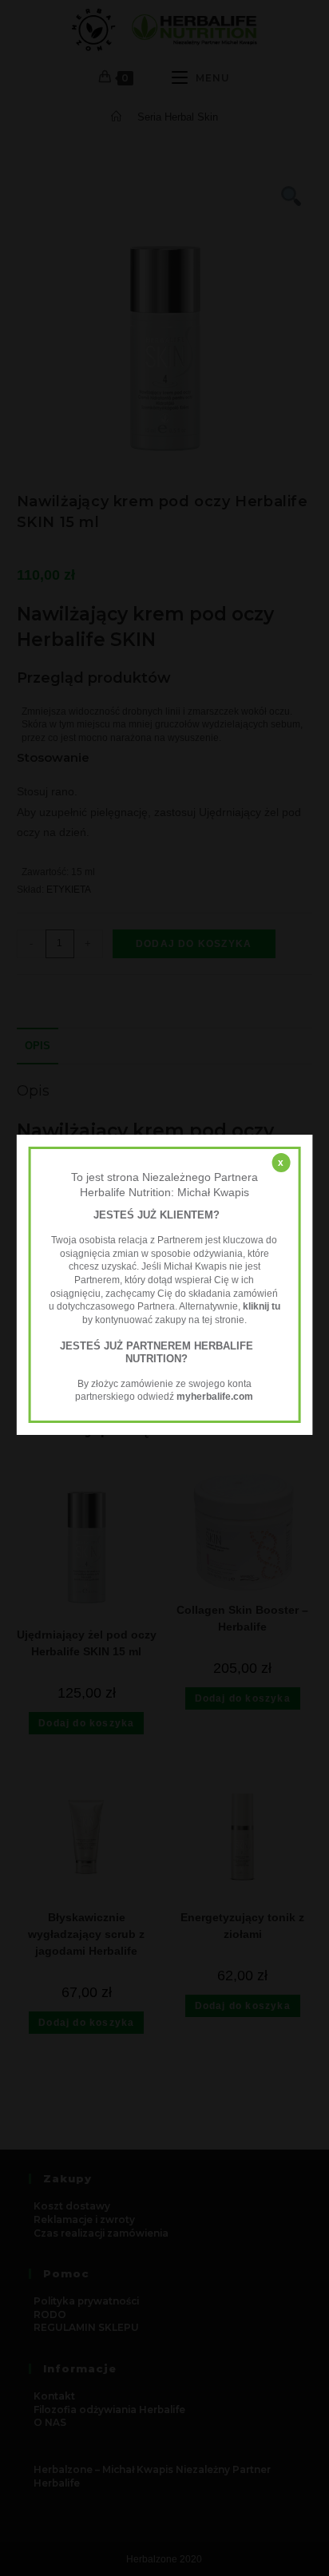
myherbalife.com (215, 1397)
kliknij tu (262, 1306)
